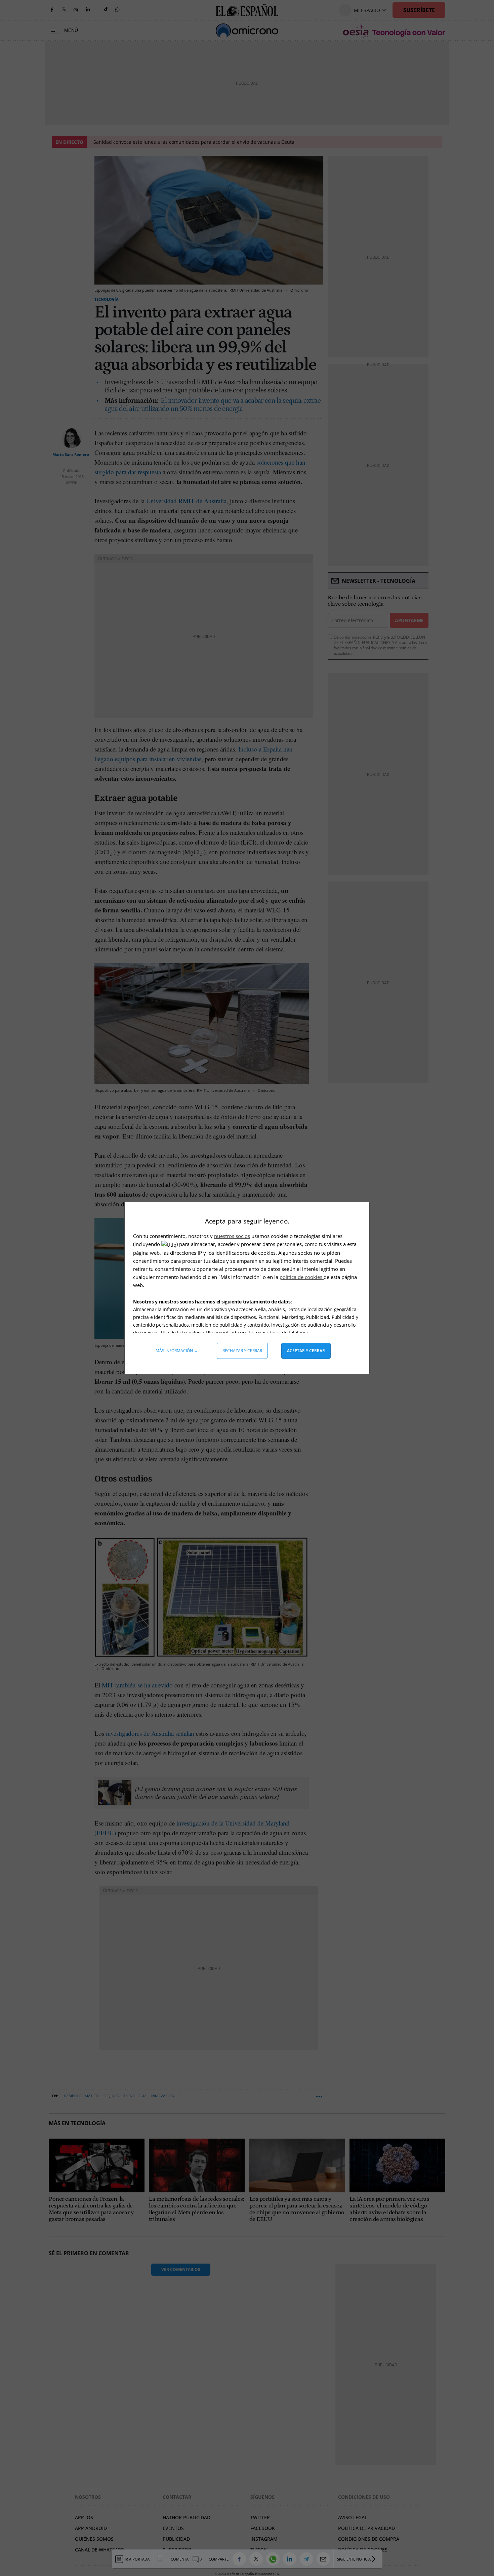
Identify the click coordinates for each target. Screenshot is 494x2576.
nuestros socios (232, 1236)
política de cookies (302, 1277)
